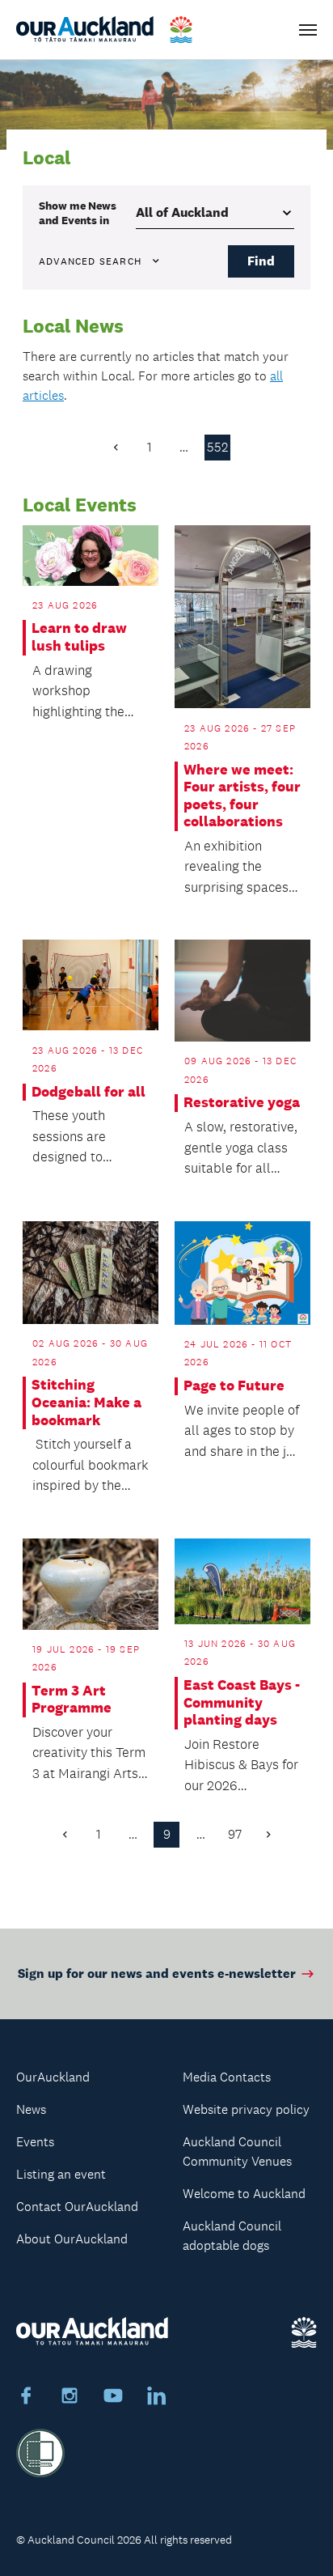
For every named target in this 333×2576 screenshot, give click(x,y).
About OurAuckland (72, 2239)
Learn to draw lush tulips (79, 637)
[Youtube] (113, 2398)
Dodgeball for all (89, 1092)
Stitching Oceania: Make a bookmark (86, 1403)
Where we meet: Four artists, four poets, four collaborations (242, 796)
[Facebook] (26, 2398)
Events (35, 2142)
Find (261, 261)
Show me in (78, 213)
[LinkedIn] (157, 2398)
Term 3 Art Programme (72, 1700)
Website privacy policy (246, 2109)
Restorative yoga (242, 1103)
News (31, 2109)
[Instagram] (70, 2398)
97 (235, 1834)
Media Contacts (227, 2077)
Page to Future (234, 1386)
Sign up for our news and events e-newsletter (157, 1973)
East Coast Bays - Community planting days (242, 1703)
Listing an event (61, 2174)
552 (217, 447)
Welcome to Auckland (244, 2194)
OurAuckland (53, 2077)
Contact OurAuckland (77, 2207)
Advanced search (90, 261)
